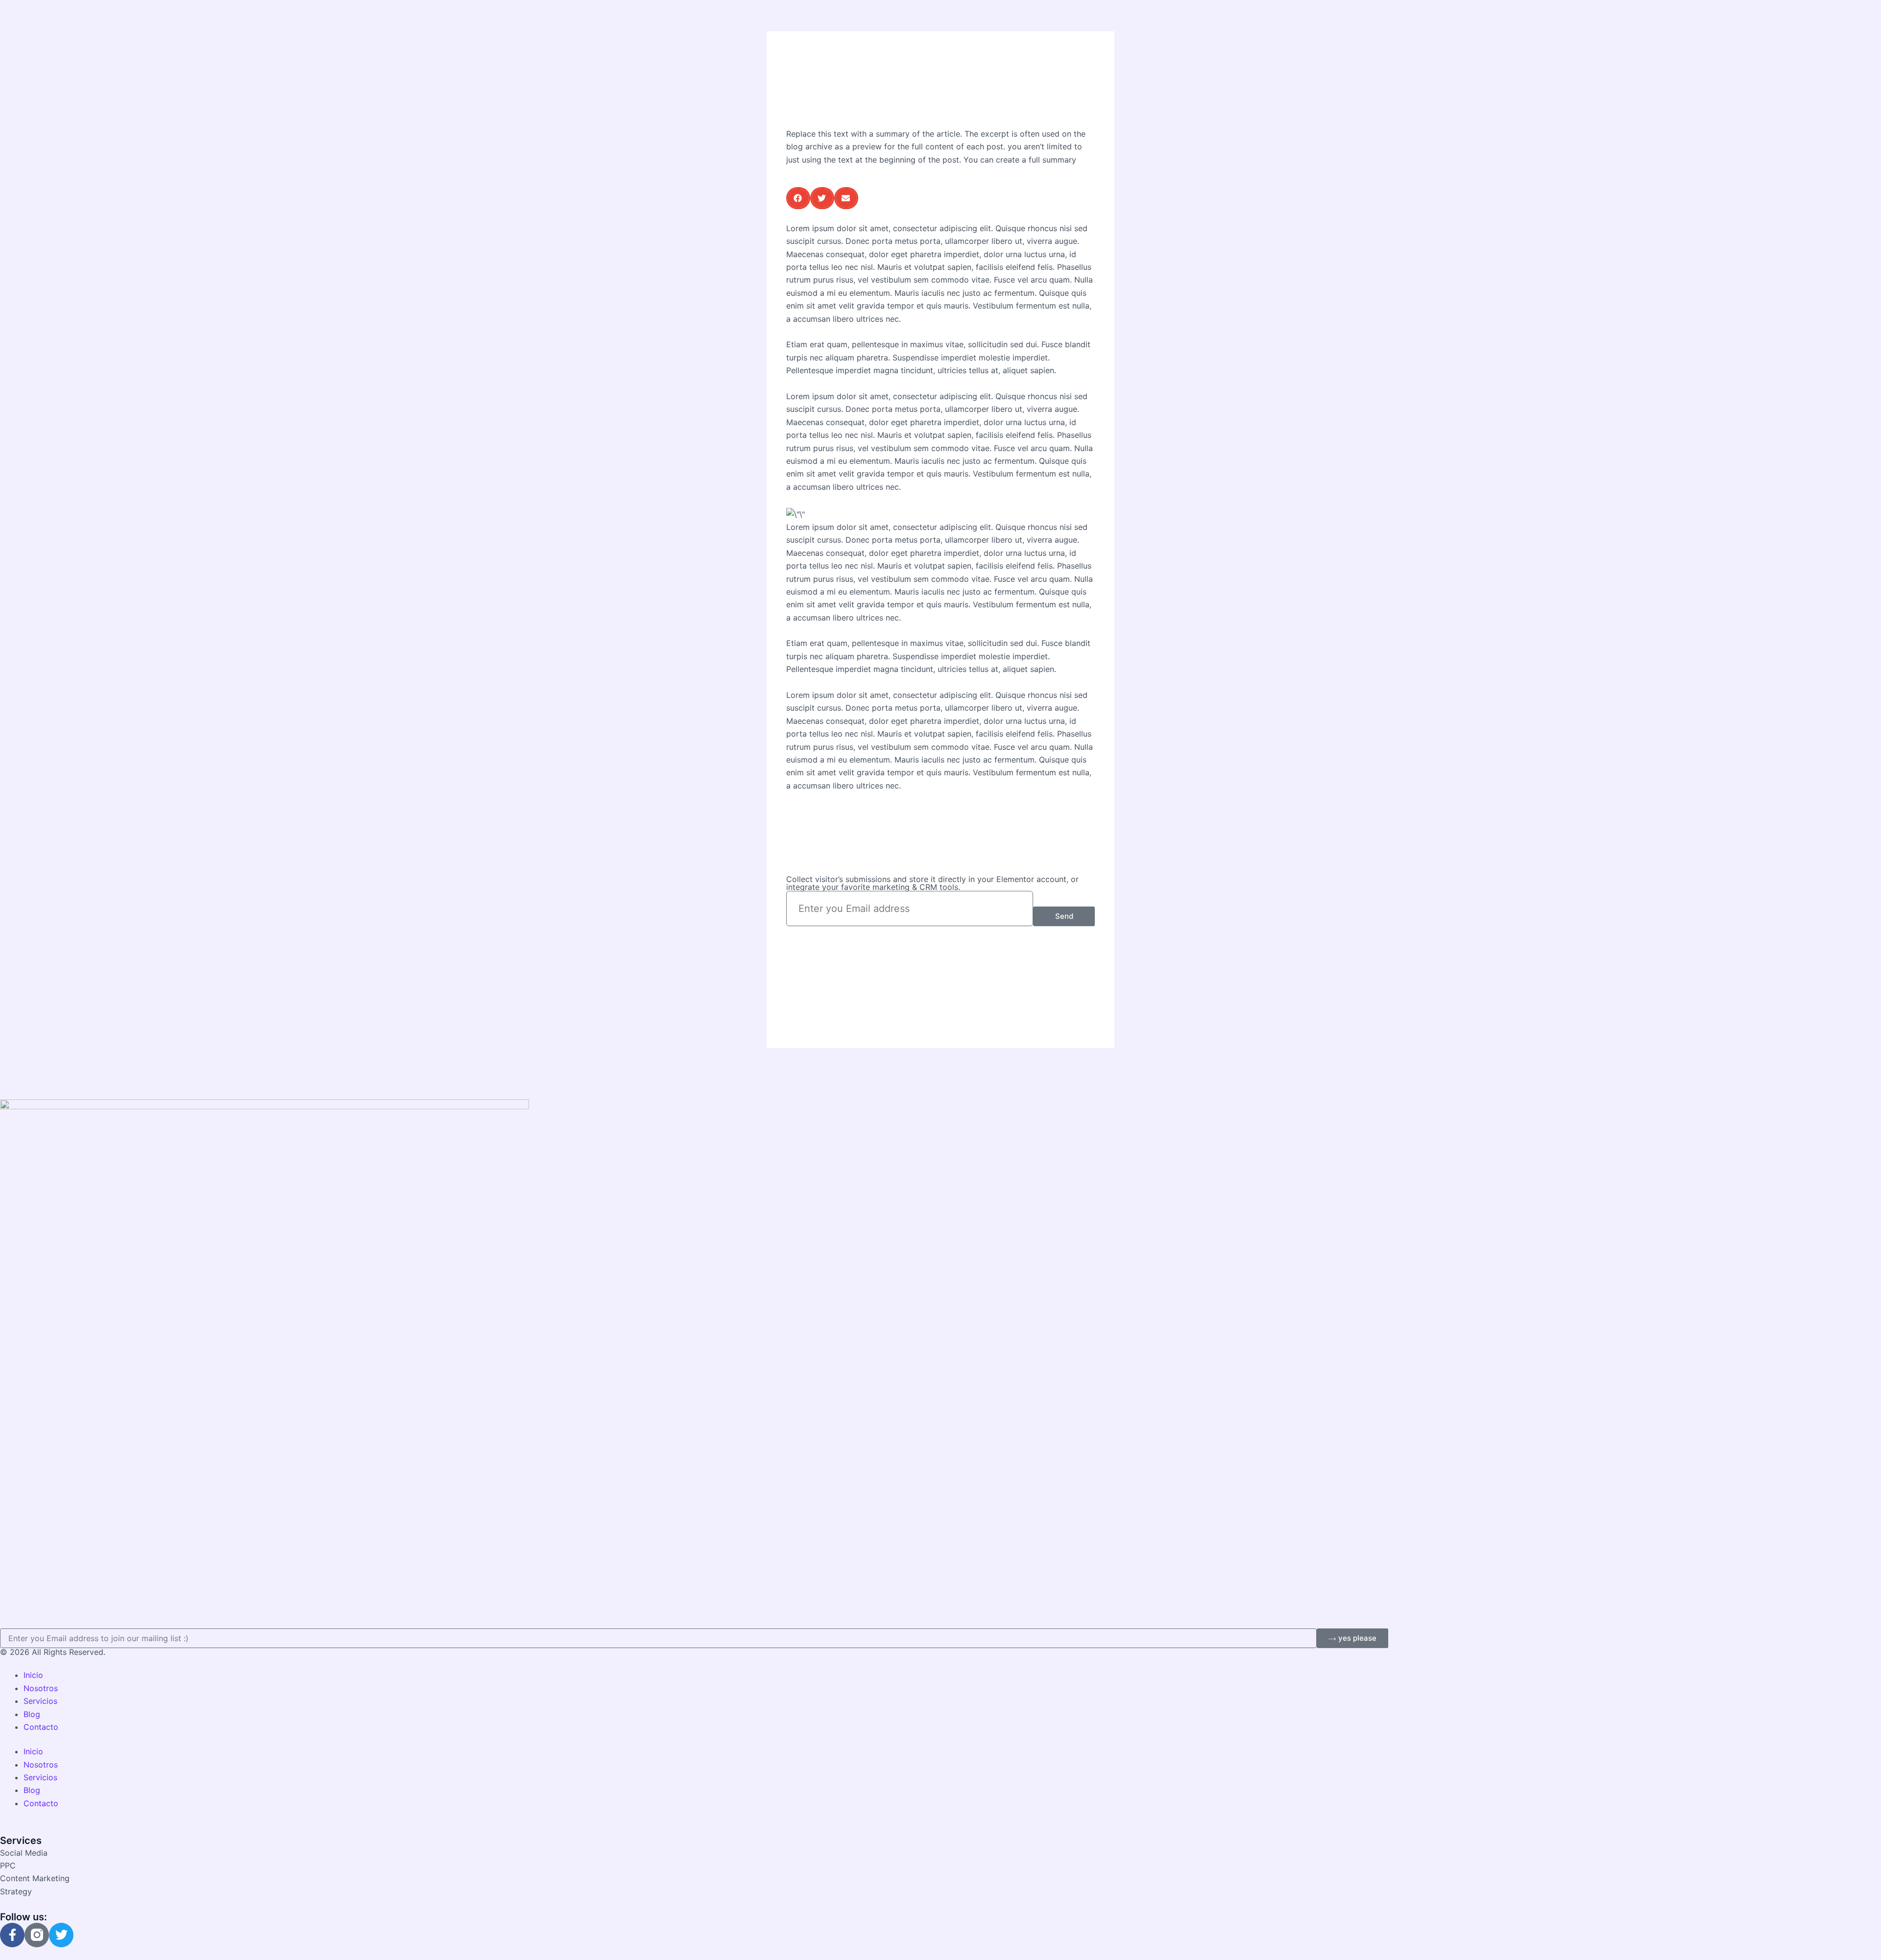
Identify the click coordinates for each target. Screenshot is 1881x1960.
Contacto (41, 1727)
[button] (798, 198)
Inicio (33, 1675)
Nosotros (41, 1688)
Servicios (40, 1701)
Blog (32, 1714)
